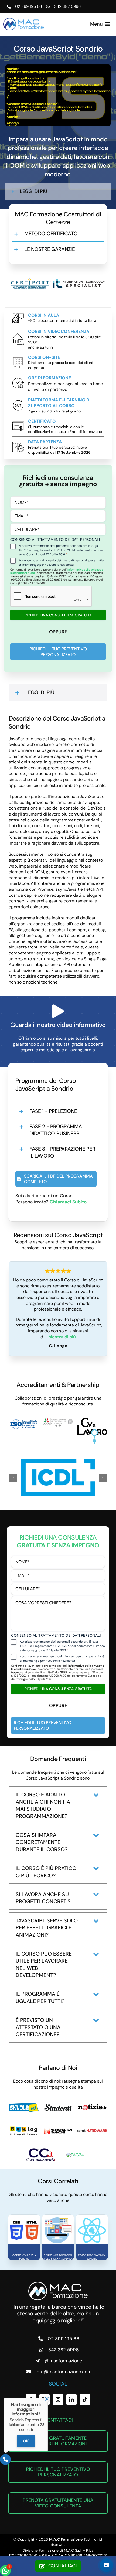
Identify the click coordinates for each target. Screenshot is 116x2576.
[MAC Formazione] (58, 2282)
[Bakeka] (24, 2127)
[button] (58, 191)
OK (26, 2441)
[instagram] (58, 2398)
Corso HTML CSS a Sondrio (24, 2256)
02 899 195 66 (28, 6)
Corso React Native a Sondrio (92, 2256)
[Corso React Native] (92, 2217)
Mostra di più (62, 1337)
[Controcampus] (41, 2149)
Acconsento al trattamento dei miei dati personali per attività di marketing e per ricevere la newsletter (61, 562)
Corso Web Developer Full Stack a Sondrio (58, 2256)
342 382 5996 (67, 6)
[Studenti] (58, 2103)
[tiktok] (85, 2398)
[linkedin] (71, 2398)
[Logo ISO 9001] (24, 1420)
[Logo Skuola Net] (24, 2103)
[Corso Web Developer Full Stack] (58, 2217)
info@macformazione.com (64, 2370)
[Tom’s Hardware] (92, 2130)
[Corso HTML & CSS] (24, 2217)
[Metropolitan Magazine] (58, 2125)
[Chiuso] (47, 2399)
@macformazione (64, 2359)
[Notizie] (92, 2101)
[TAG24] (75, 2153)
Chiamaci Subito (68, 1202)
